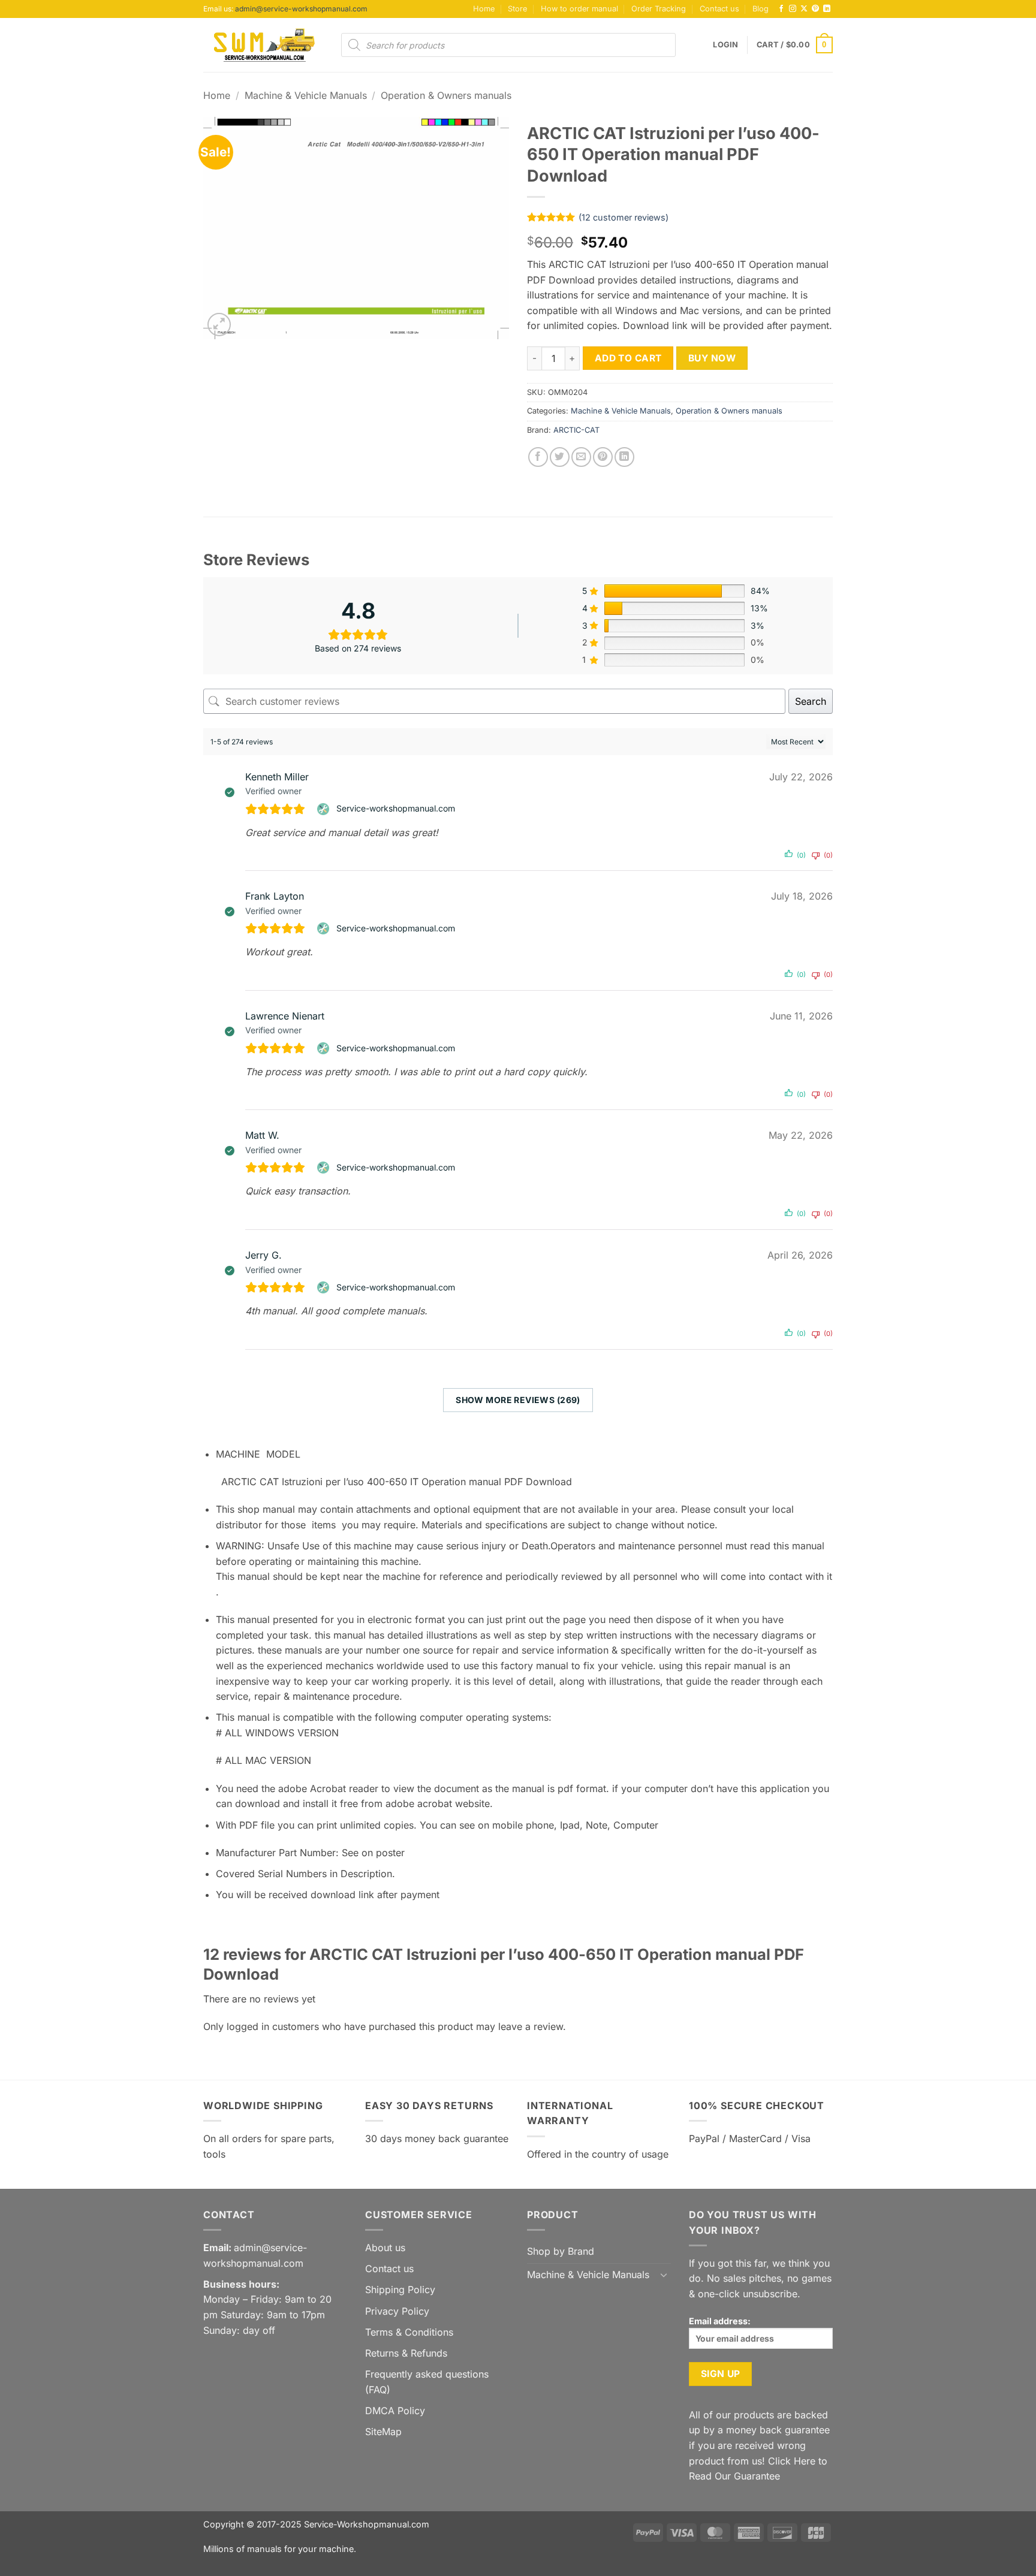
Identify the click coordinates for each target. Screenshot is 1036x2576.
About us (385, 2248)
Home (484, 9)
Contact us (719, 9)
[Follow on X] (804, 9)
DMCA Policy (395, 2411)
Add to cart (628, 358)
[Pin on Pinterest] (603, 457)
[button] (725, 45)
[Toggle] (664, 2275)
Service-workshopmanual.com (396, 808)
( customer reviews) (624, 217)
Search (811, 701)
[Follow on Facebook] (781, 9)
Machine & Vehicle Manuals (306, 95)
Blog (761, 9)
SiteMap (383, 2432)
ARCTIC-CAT (576, 430)
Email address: (720, 2321)
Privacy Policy (397, 2311)
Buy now (712, 358)
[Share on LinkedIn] (624, 457)
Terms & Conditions (409, 2332)
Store (517, 9)
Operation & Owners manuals (446, 95)
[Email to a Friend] (581, 457)
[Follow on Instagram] (793, 9)
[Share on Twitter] (560, 457)
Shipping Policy (400, 2290)
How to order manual (579, 9)
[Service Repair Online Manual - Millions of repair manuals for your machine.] (263, 45)
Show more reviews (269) (518, 1400)
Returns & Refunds (406, 2353)
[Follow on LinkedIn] (827, 9)
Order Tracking (659, 9)
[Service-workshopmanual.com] (325, 809)
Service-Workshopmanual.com (367, 2524)
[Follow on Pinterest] (815, 9)
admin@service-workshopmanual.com (301, 9)
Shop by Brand (561, 2251)
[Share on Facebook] (538, 457)
